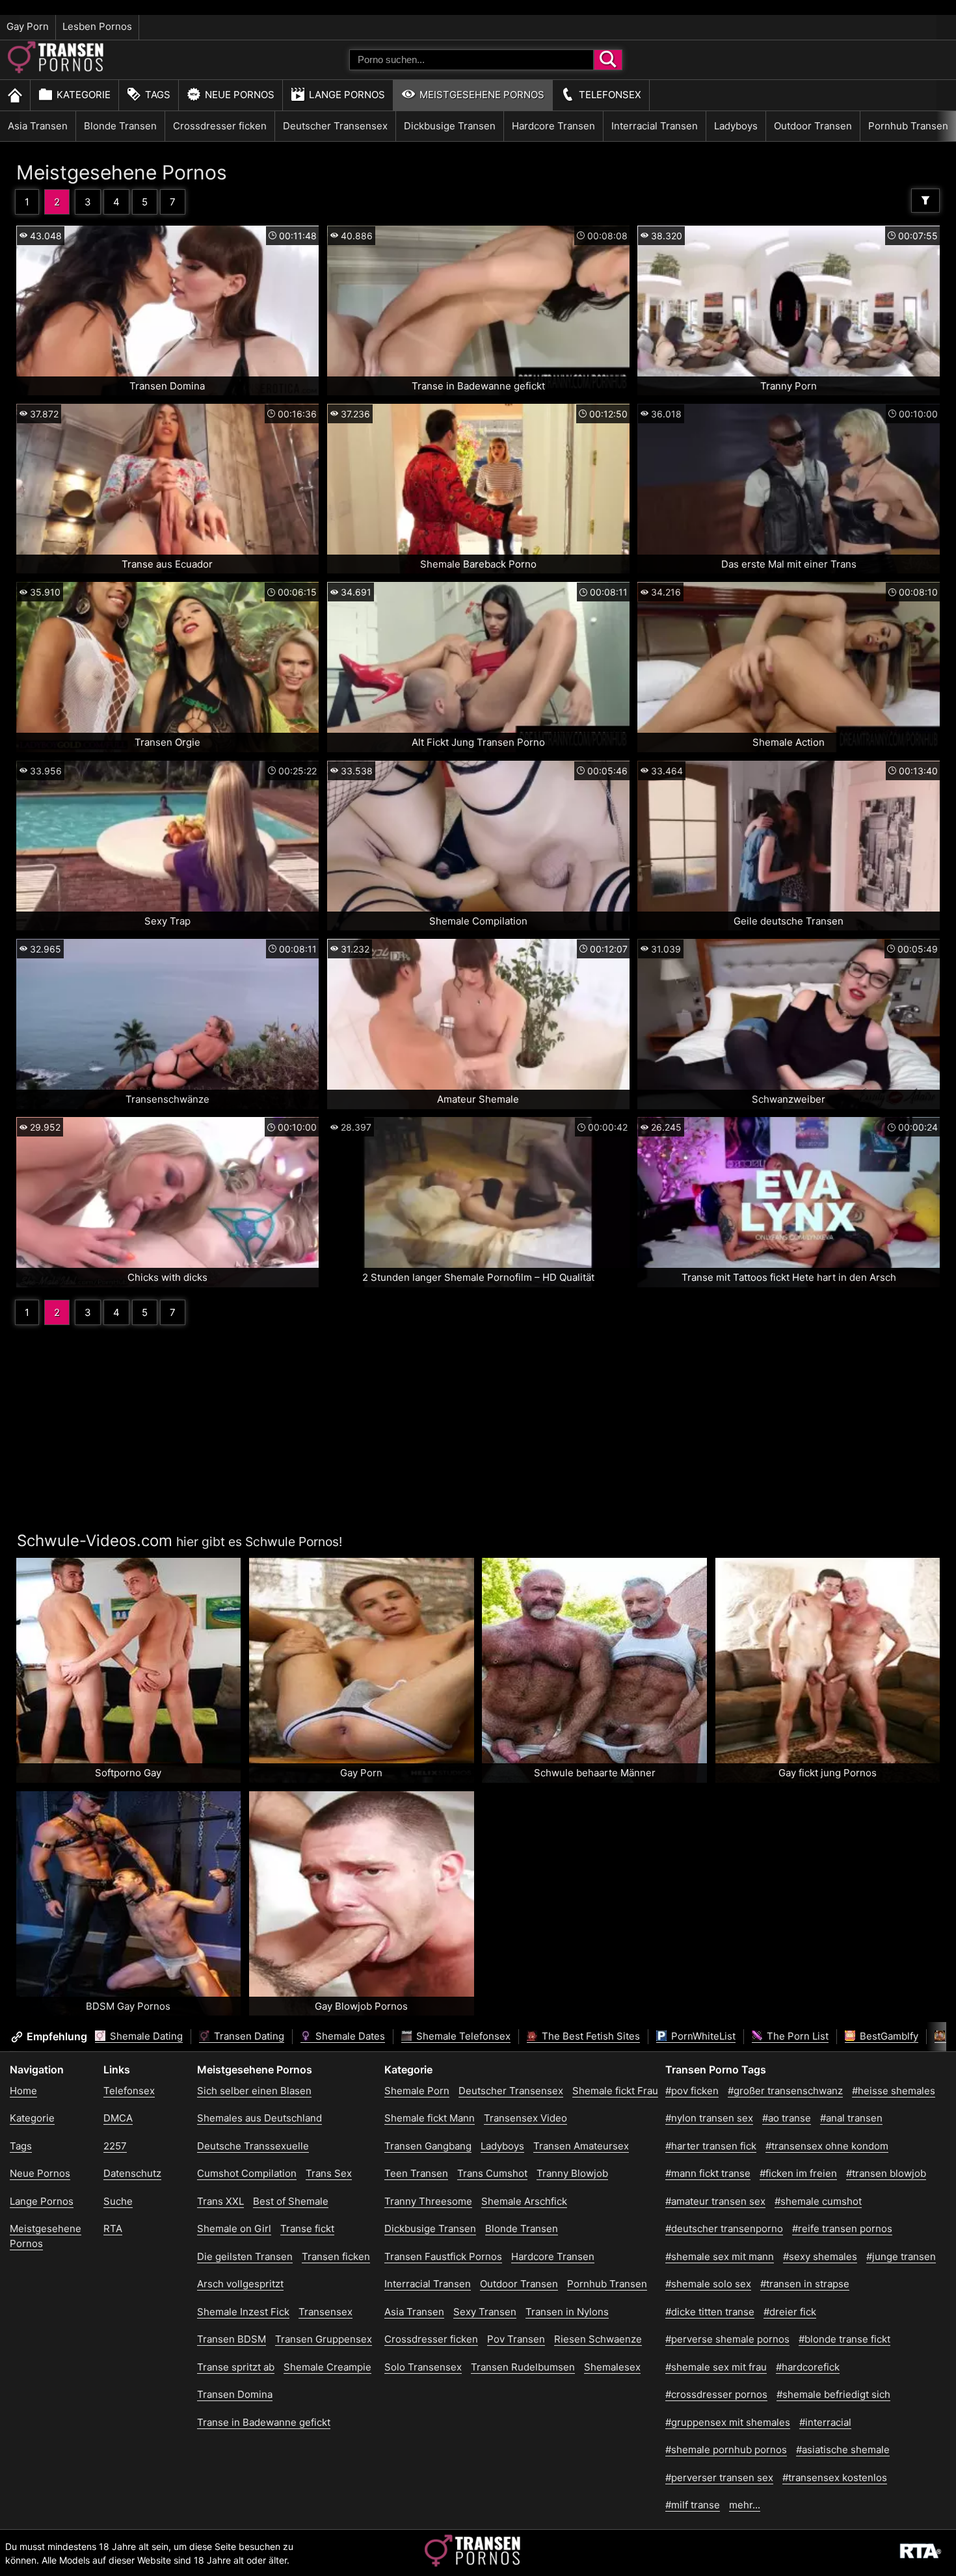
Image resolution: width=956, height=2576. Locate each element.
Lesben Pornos (97, 26)
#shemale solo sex (708, 2284)
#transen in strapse (805, 2284)
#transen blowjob (886, 2173)
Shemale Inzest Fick (243, 2312)
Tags (158, 95)
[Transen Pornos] (57, 70)
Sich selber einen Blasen (254, 2091)
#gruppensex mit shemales (728, 2422)
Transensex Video (525, 2118)
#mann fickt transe (708, 2173)
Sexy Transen (485, 2312)
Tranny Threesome (428, 2201)
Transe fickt (307, 2228)
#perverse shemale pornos (727, 2339)
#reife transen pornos (842, 2228)
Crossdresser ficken (220, 126)
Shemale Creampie (327, 2367)
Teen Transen (416, 2173)
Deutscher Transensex (335, 126)
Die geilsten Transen (245, 2256)
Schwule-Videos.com (95, 1541)
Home (23, 2091)
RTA (113, 2228)
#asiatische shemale (843, 2450)
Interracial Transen (655, 126)
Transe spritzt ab (236, 2367)
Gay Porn (28, 26)
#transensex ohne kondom (827, 2146)
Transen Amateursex (581, 2146)
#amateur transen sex (715, 2201)
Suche (118, 2201)
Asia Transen (38, 126)
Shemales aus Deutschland (259, 2118)
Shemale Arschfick (524, 2201)
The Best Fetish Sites (590, 2036)
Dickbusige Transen (450, 126)
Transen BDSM (232, 2339)
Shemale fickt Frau (615, 2091)
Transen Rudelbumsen (523, 2367)
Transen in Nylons (567, 2312)
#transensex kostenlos (835, 2477)
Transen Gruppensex (324, 2339)
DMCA (118, 2118)
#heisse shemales (894, 2091)
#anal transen (851, 2118)
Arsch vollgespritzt (240, 2284)
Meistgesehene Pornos (482, 95)
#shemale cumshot (818, 2201)
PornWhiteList (702, 2036)
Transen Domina (235, 2394)
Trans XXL (220, 2201)
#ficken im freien (798, 2173)
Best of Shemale (291, 2201)
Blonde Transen (120, 126)
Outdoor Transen (813, 126)
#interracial (825, 2422)
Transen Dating (248, 2036)
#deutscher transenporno (724, 2228)
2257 (115, 2146)
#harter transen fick (711, 2146)
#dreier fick (790, 2312)
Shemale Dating (145, 2036)
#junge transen (901, 2256)
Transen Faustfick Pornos (443, 2256)
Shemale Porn (417, 2091)
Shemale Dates (349, 2036)
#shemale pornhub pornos (726, 2450)
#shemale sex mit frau (716, 2367)
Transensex (325, 2312)
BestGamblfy (888, 2036)
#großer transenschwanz (785, 2091)
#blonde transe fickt (844, 2339)
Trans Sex (329, 2173)
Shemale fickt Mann (430, 2118)
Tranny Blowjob (572, 2173)
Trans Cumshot (492, 2173)
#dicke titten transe (710, 2312)
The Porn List (796, 2036)
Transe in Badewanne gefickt (264, 2422)
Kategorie (84, 95)
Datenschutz (132, 2173)
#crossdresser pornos (716, 2394)
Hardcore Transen (553, 126)
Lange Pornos (347, 95)
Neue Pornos (240, 95)
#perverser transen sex (719, 2477)
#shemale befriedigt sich (833, 2394)
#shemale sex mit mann (720, 2256)
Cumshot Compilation (247, 2173)
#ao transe (787, 2118)
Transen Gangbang (428, 2146)
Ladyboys (736, 126)
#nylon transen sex (709, 2118)
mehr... (745, 2505)
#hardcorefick (808, 2367)
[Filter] (925, 201)
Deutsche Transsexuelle (253, 2146)
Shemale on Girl (234, 2228)
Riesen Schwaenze (598, 2339)
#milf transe (693, 2505)
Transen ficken (336, 2256)
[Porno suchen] (608, 60)
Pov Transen (516, 2339)
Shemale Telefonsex (462, 2036)
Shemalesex (612, 2367)
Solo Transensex (423, 2367)
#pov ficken (692, 2091)
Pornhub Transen (908, 126)
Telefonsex (610, 95)
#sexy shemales (820, 2256)
